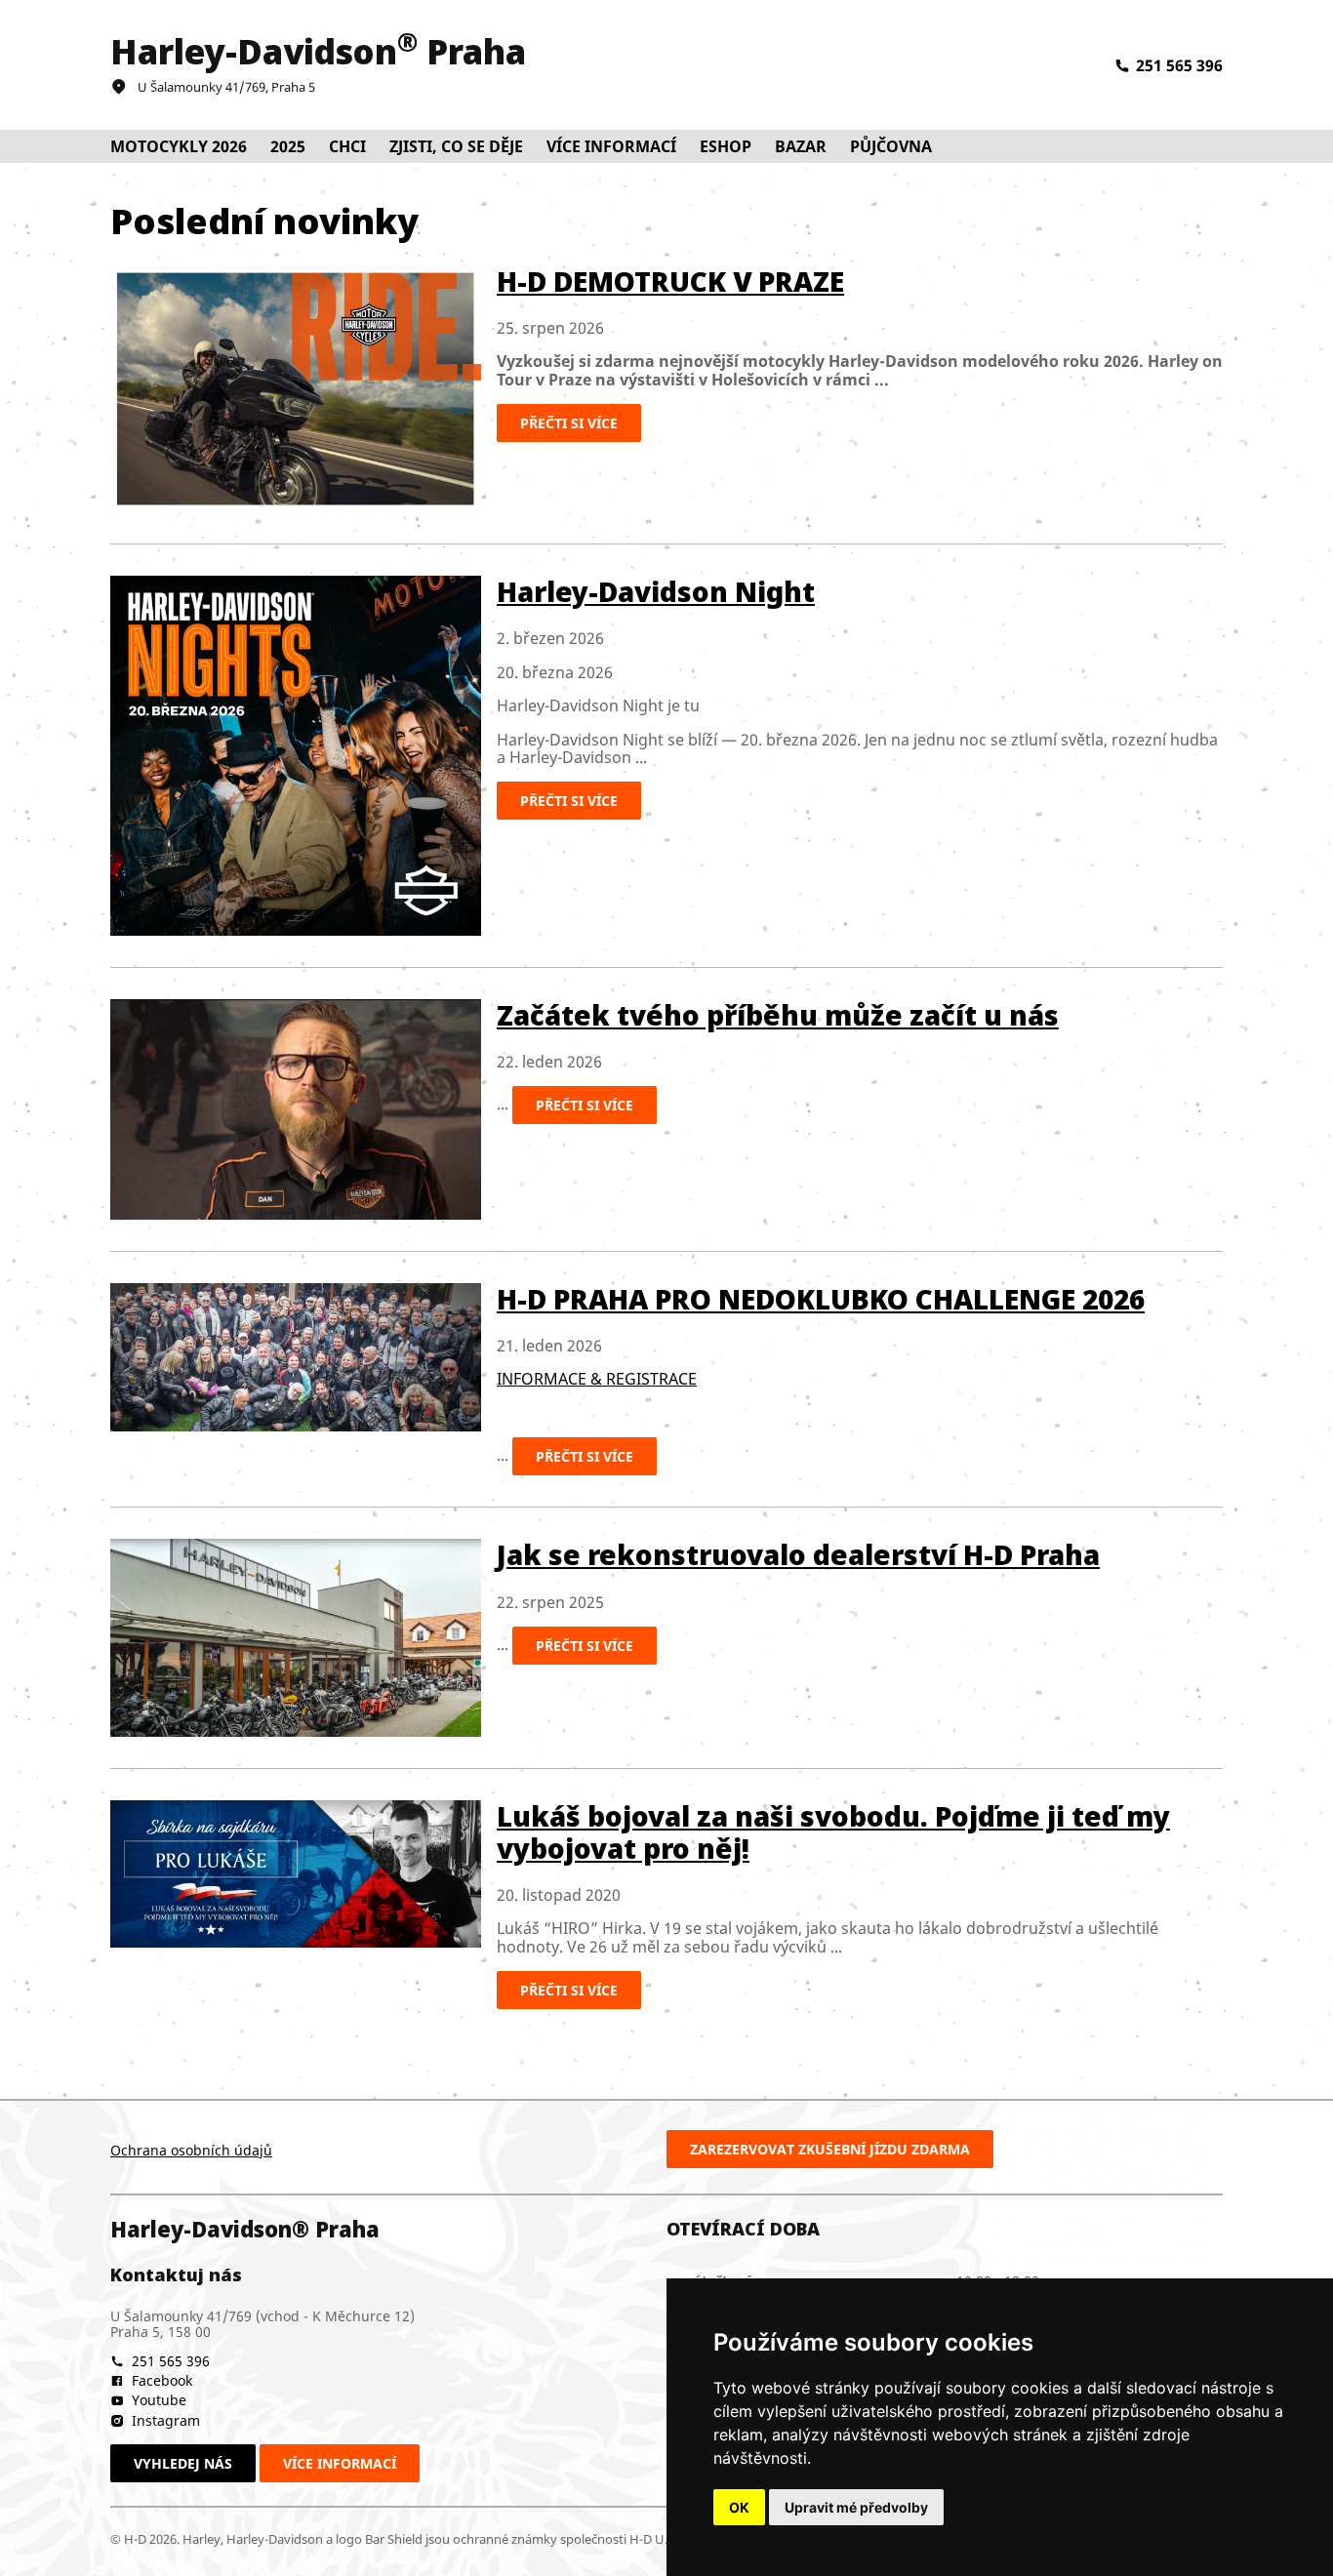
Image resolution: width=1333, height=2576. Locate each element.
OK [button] (739, 2507)
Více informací (340, 2463)
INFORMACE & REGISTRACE (597, 1379)
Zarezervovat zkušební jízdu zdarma (830, 2149)
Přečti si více (569, 423)
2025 (288, 146)
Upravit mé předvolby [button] (856, 2507)
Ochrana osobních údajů (191, 2150)
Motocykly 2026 (179, 146)
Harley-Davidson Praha (318, 51)
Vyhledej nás (183, 2463)
